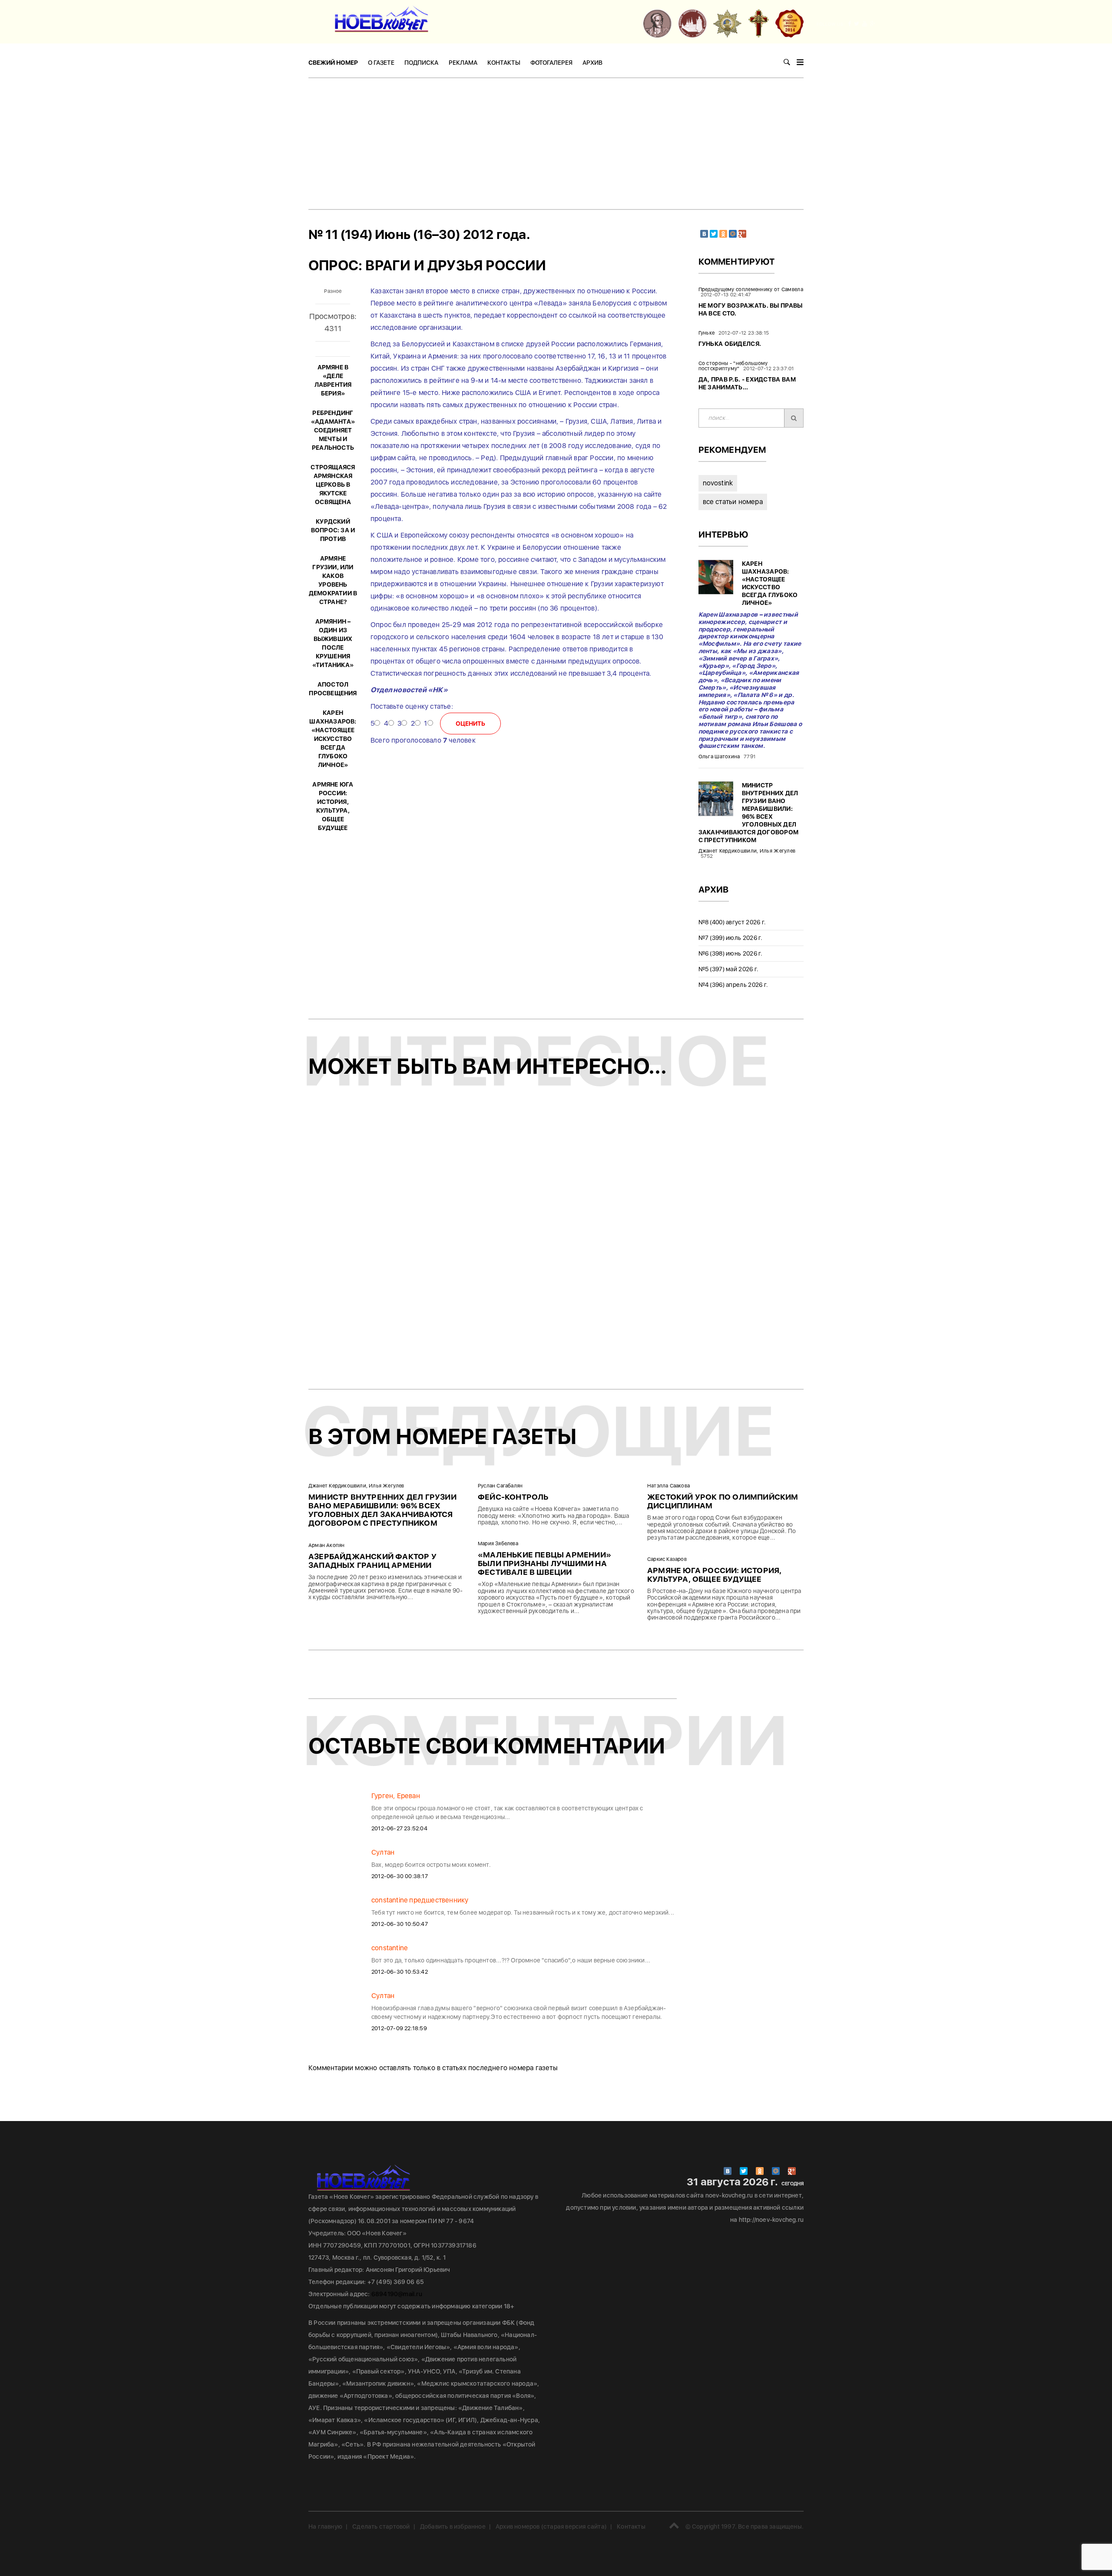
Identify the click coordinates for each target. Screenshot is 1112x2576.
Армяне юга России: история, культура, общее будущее (714, 1575)
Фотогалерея (551, 63)
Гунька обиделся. (730, 344)
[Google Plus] (742, 234)
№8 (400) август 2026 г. (732, 922)
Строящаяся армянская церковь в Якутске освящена (333, 485)
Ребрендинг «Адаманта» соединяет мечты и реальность (333, 430)
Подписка (421, 63)
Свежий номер (333, 63)
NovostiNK (718, 483)
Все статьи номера (733, 502)
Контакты (504, 63)
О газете (381, 63)
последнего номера (501, 2068)
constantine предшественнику (420, 1900)
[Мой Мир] (733, 234)
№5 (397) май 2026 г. (729, 969)
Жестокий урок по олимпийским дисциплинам (723, 1501)
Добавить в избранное (453, 2526)
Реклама (463, 63)
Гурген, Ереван (396, 1796)
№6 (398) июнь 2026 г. (731, 953)
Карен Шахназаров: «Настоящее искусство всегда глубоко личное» (333, 739)
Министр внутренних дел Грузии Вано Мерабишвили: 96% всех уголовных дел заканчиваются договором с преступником (382, 1510)
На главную (325, 2526)
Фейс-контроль (513, 1497)
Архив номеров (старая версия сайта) (551, 2526)
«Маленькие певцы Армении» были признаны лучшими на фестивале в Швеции (544, 1563)
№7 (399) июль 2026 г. (731, 938)
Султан (383, 1852)
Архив (592, 63)
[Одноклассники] (723, 234)
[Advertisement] (556, 143)
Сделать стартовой (381, 2526)
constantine (389, 1948)
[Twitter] (714, 234)
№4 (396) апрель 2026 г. (733, 985)
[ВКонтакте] (704, 234)
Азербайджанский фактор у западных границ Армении (372, 1561)
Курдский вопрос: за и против (333, 530)
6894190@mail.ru (397, 2294)
